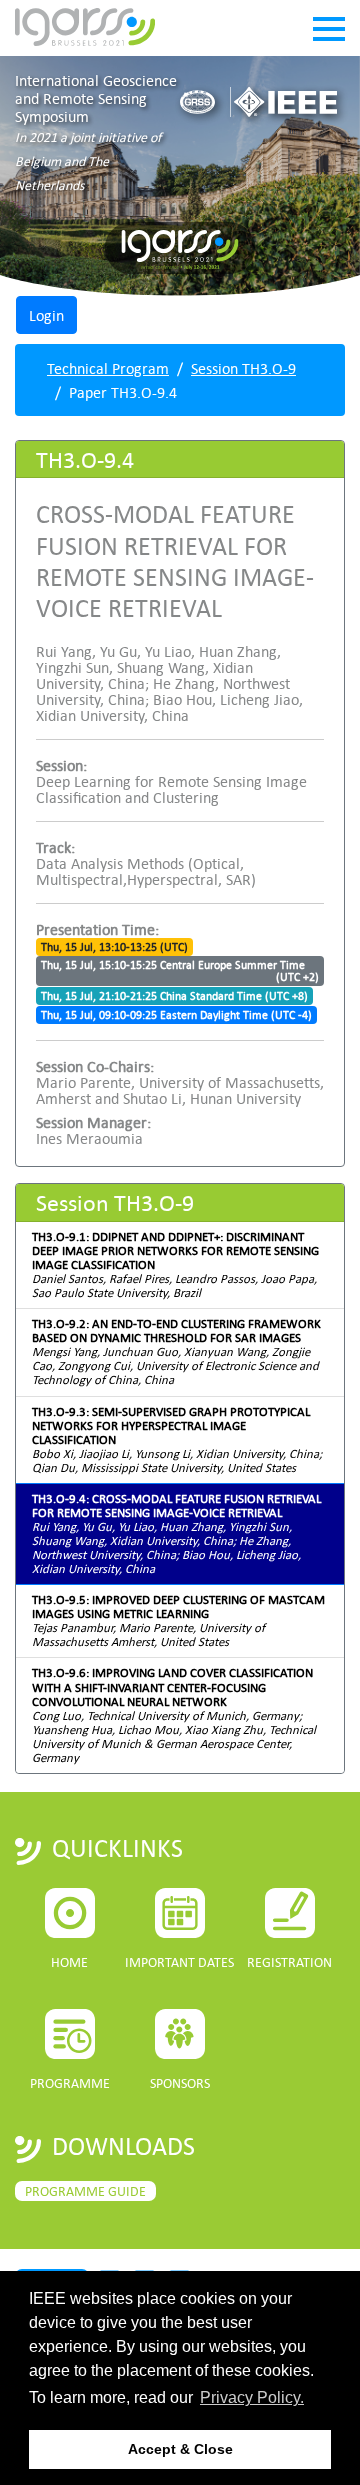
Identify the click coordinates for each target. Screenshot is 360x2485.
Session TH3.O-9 (243, 368)
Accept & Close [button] (180, 2449)
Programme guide (85, 2191)
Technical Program (108, 368)
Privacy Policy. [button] (252, 2397)
